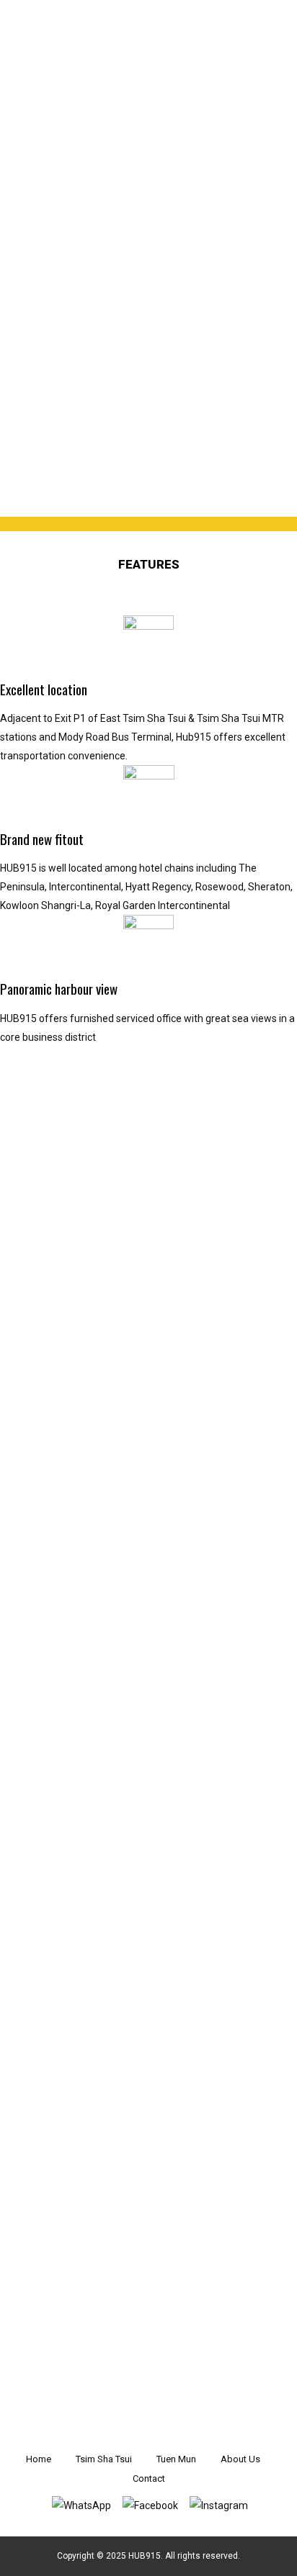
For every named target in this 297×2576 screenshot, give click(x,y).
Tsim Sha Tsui (104, 2459)
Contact (149, 2478)
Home (39, 2459)
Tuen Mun (176, 2459)
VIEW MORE (138, 2347)
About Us (240, 2459)
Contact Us (138, 2418)
